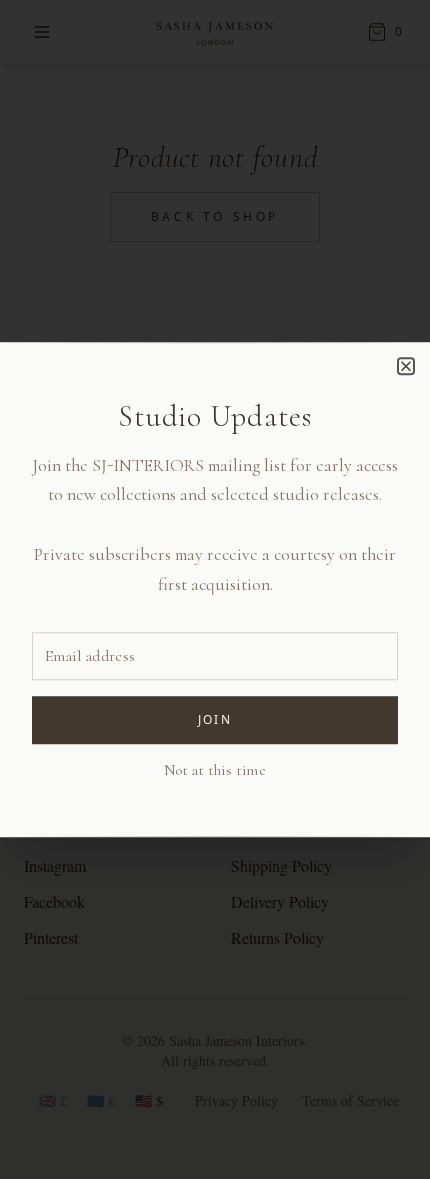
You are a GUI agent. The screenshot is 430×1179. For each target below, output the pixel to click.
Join (215, 719)
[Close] (406, 366)
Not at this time (215, 770)
